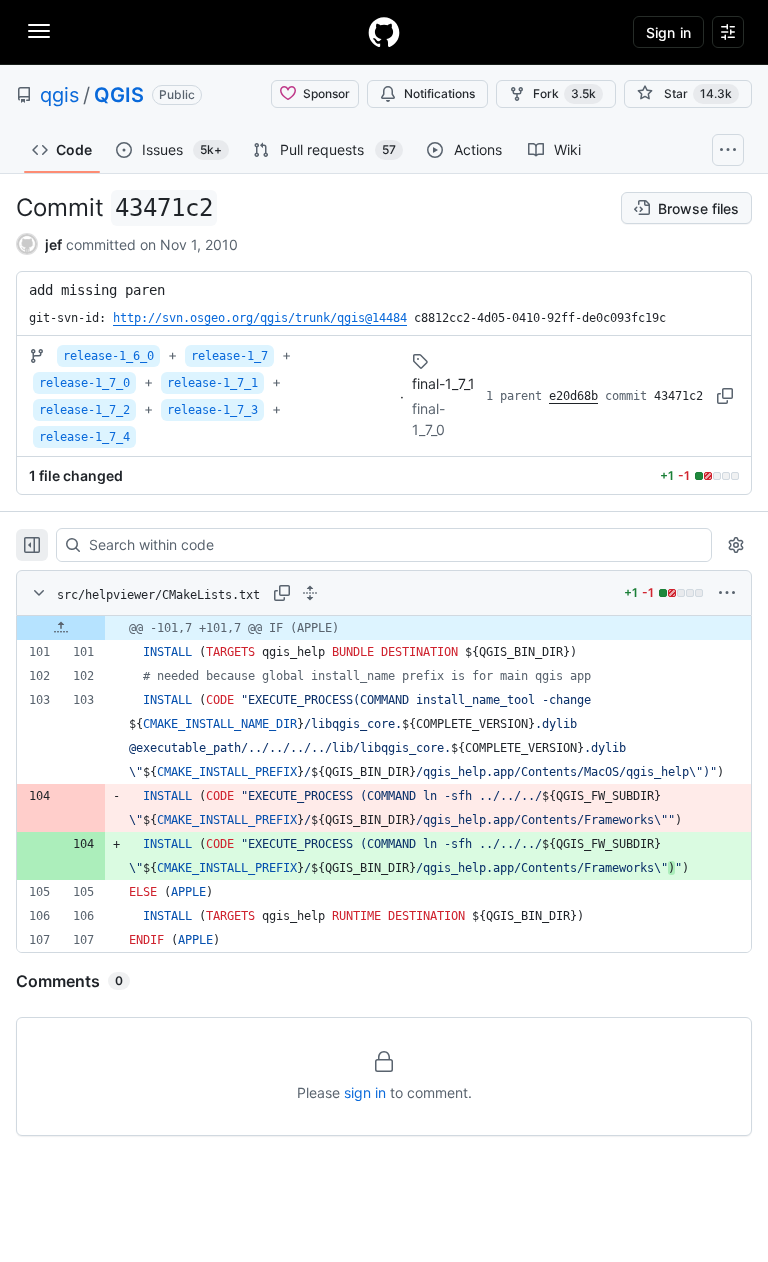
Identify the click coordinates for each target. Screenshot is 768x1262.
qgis (59, 95)
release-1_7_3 (212, 410)
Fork (564, 93)
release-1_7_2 (84, 410)
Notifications (439, 93)
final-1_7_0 (428, 419)
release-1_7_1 (212, 383)
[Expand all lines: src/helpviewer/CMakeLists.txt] (310, 593)
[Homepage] (384, 32)
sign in (365, 1092)
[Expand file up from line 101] (61, 628)
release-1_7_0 (84, 383)
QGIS (119, 95)
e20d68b (573, 396)
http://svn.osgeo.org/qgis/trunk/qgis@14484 (260, 318)
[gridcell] (384, 628)
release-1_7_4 (84, 437)
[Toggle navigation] (39, 31)
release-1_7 (229, 356)
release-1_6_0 (108, 356)
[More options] (727, 593)
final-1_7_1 (443, 383)
